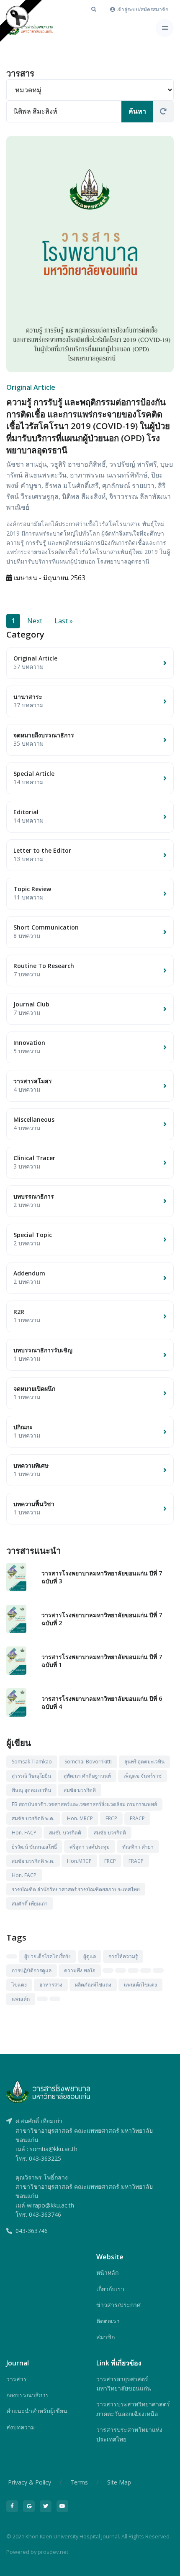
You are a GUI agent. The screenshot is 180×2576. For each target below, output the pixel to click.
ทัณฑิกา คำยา (138, 1847)
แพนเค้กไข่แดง (140, 1985)
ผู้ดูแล (90, 1956)
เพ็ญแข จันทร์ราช (143, 1776)
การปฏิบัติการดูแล (32, 1970)
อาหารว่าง (51, 1985)
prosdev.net (53, 2552)
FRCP (111, 1818)
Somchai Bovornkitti (88, 1762)
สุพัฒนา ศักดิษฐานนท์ (87, 1776)
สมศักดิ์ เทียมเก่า (30, 1904)
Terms (79, 2482)
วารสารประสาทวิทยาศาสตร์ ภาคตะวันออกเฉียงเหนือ (133, 2409)
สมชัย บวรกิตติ (80, 1790)
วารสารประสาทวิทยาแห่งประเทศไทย (129, 2434)
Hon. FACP (24, 1833)
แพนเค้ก (21, 1999)
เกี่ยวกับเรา (110, 2289)
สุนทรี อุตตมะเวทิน (144, 1762)
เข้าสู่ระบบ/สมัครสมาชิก (142, 9)
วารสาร (17, 2379)
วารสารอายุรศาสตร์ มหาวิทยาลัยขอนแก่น (124, 2384)
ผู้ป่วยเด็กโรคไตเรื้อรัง (48, 1956)
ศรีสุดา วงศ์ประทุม (90, 1847)
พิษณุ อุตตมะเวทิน (31, 1790)
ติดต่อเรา (108, 2321)
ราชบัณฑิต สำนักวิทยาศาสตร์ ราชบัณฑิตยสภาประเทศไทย (76, 1889)
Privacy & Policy (30, 2482)
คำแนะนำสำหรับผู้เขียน (37, 2411)
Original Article (31, 387)
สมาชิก (105, 2337)
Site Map (119, 2482)
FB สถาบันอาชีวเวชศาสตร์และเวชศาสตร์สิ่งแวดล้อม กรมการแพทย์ (84, 1804)
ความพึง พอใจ (80, 1970)
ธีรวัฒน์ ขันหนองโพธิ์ (34, 1847)
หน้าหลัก (107, 2272)
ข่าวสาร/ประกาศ (118, 2305)
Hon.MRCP (79, 1861)
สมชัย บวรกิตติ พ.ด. (33, 1818)
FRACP (137, 1818)
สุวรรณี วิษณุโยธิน (31, 1776)
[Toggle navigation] (165, 28)
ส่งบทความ (21, 2427)
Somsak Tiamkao (32, 1762)
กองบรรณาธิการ (28, 2395)
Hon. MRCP (80, 1818)
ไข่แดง (19, 1985)
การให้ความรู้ (123, 1956)
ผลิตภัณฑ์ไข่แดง (93, 1985)
